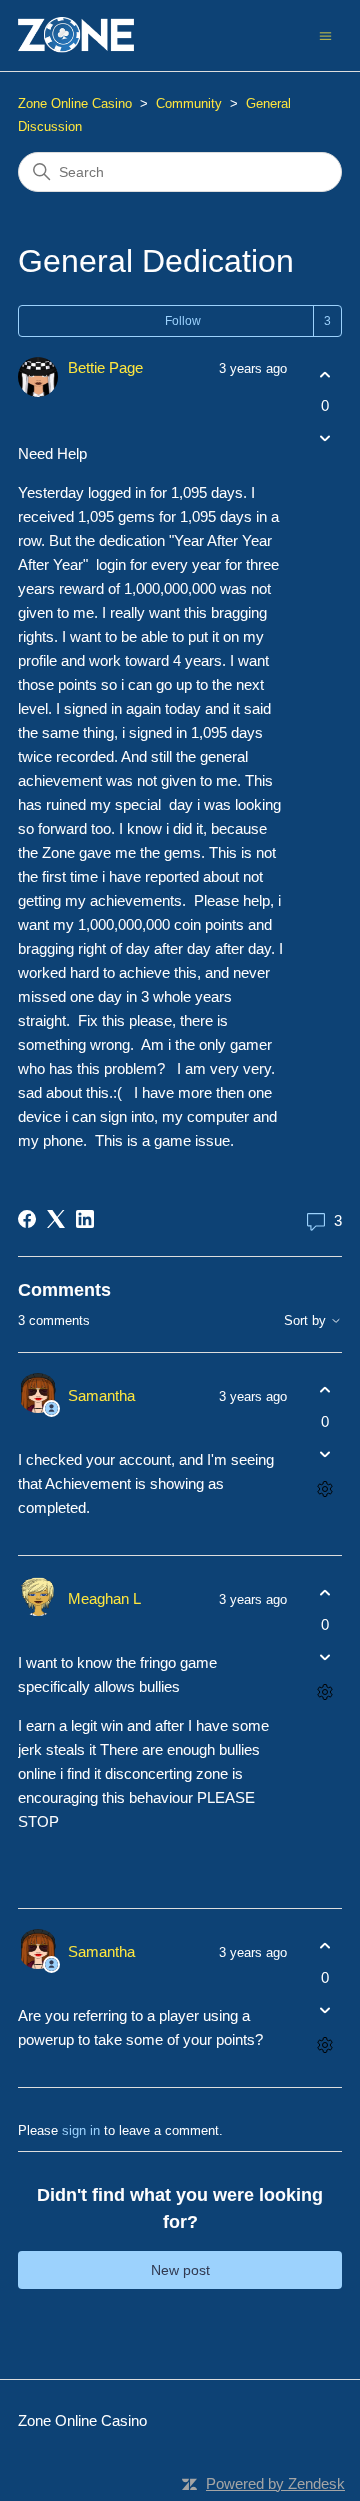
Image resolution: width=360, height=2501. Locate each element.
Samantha (101, 1395)
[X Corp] (56, 1219)
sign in (81, 2130)
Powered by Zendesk (275, 2483)
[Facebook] (27, 1219)
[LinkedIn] (85, 1219)
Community (189, 103)
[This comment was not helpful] (324, 1453)
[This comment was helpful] (324, 1390)
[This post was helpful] (324, 374)
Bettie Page (105, 367)
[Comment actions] (324, 1488)
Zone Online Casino (75, 103)
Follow (183, 321)
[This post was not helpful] (324, 438)
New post (180, 2270)
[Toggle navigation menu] (325, 34)
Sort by (307, 1321)
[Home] (76, 35)
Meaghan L (104, 1598)
